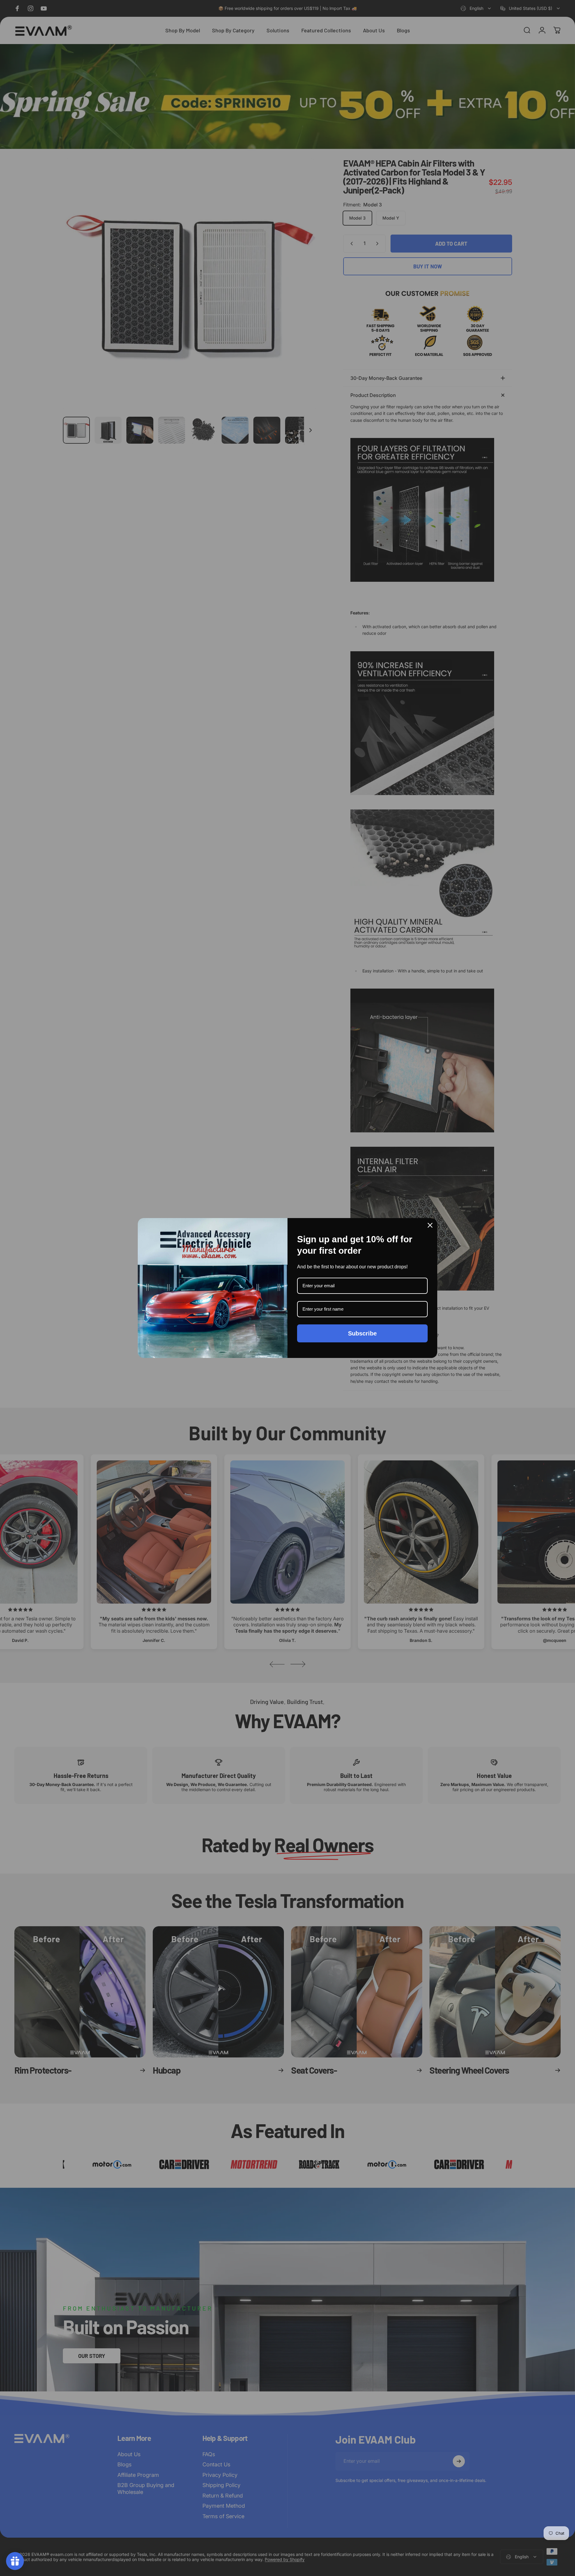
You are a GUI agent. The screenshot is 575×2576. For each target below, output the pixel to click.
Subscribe (362, 1333)
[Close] (430, 1225)
